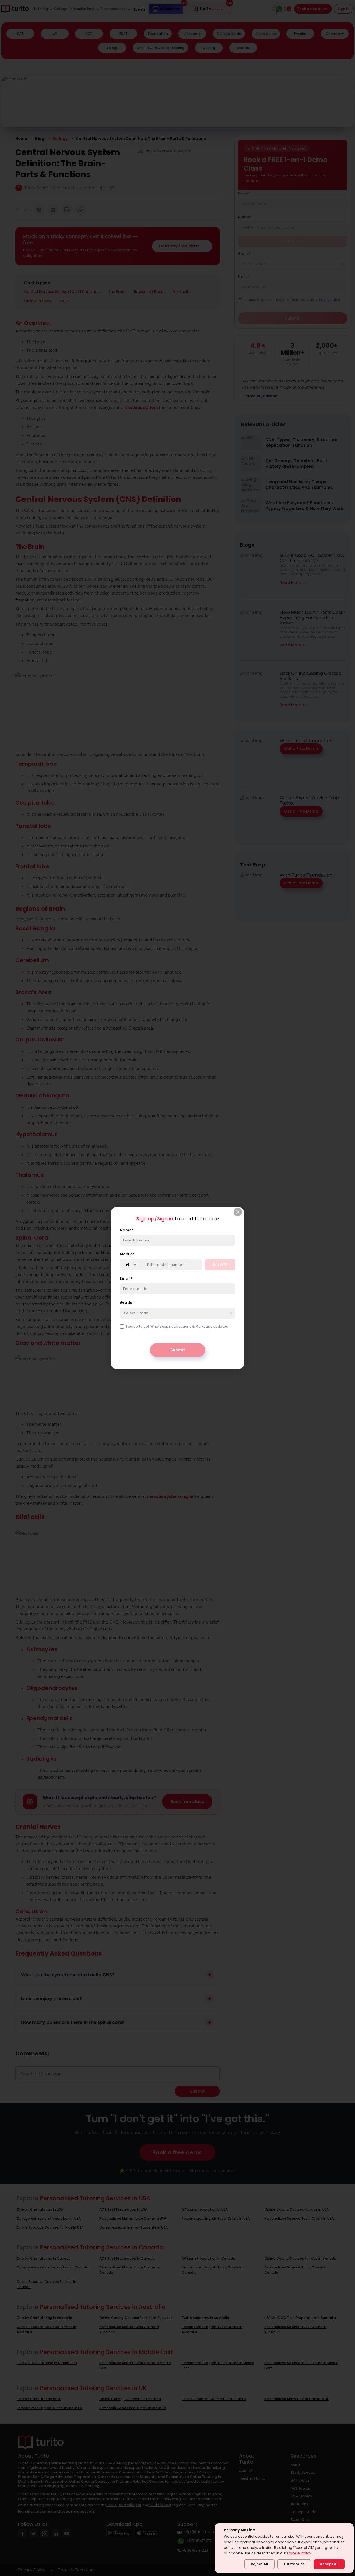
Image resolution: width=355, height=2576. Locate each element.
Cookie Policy (299, 2553)
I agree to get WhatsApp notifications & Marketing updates (177, 1327)
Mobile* (127, 1254)
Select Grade (136, 1313)
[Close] (238, 1212)
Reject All (259, 2564)
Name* (127, 1230)
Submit (178, 1350)
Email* (126, 1279)
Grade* (127, 1303)
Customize (294, 2564)
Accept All (329, 2564)
